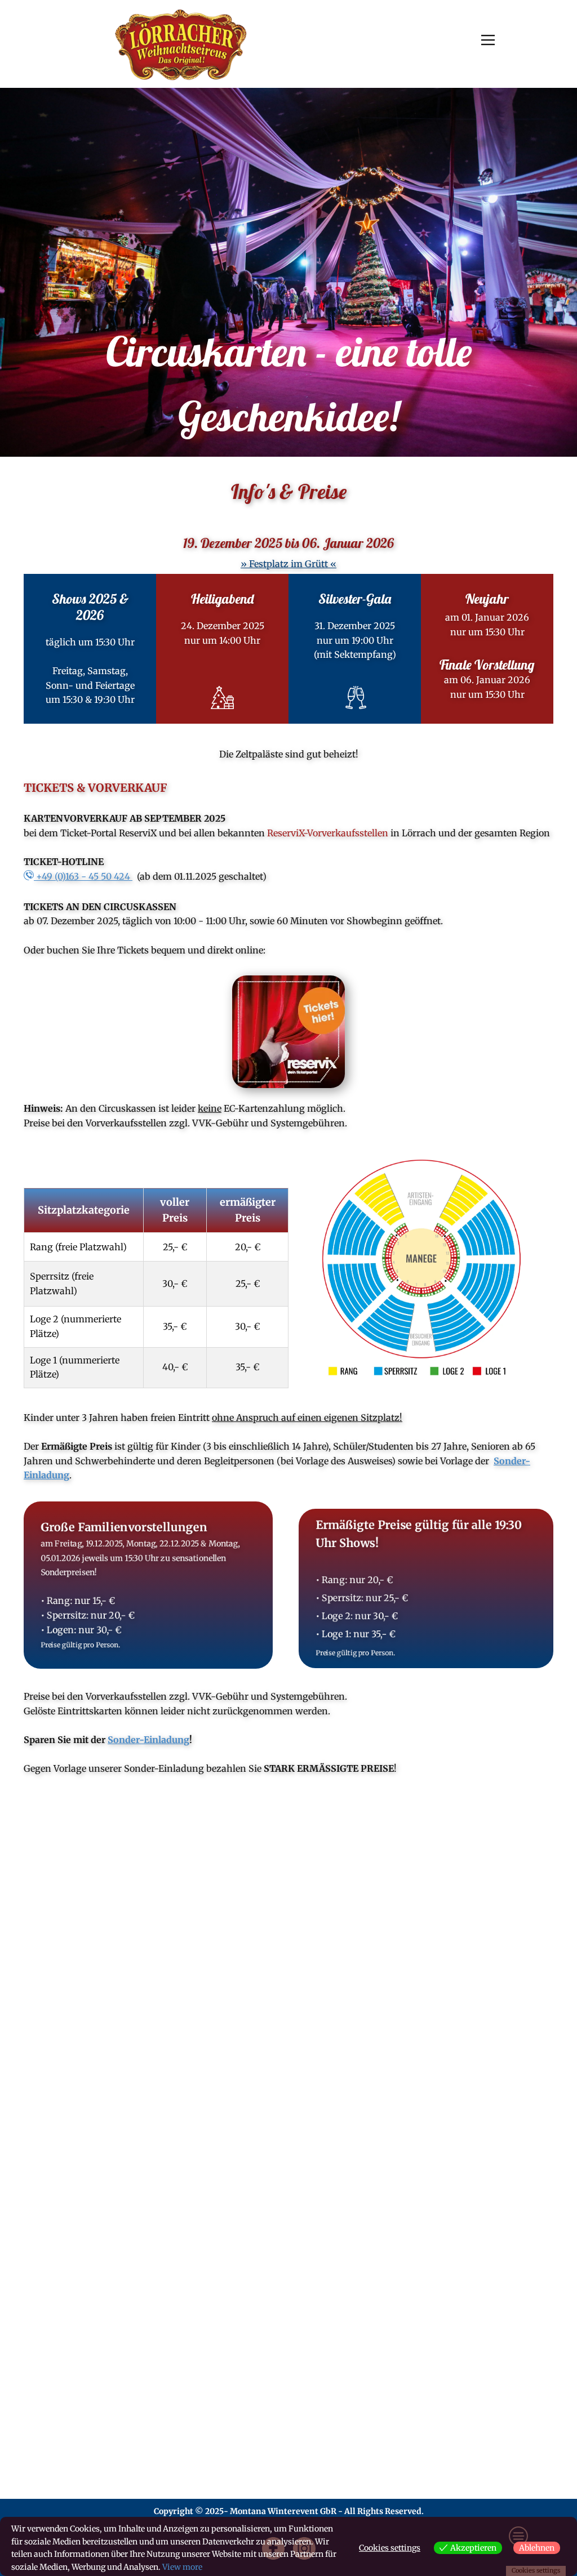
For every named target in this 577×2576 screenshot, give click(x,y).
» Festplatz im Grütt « (288, 564)
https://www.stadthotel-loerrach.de (124, 2016)
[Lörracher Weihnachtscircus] (181, 44)
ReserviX (344, 2366)
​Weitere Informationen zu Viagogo (112, 2467)
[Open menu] (488, 40)
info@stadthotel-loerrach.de (118, 2002)
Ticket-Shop (487, 2366)
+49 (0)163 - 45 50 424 (83, 876)
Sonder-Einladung (148, 1740)
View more (182, 2567)
